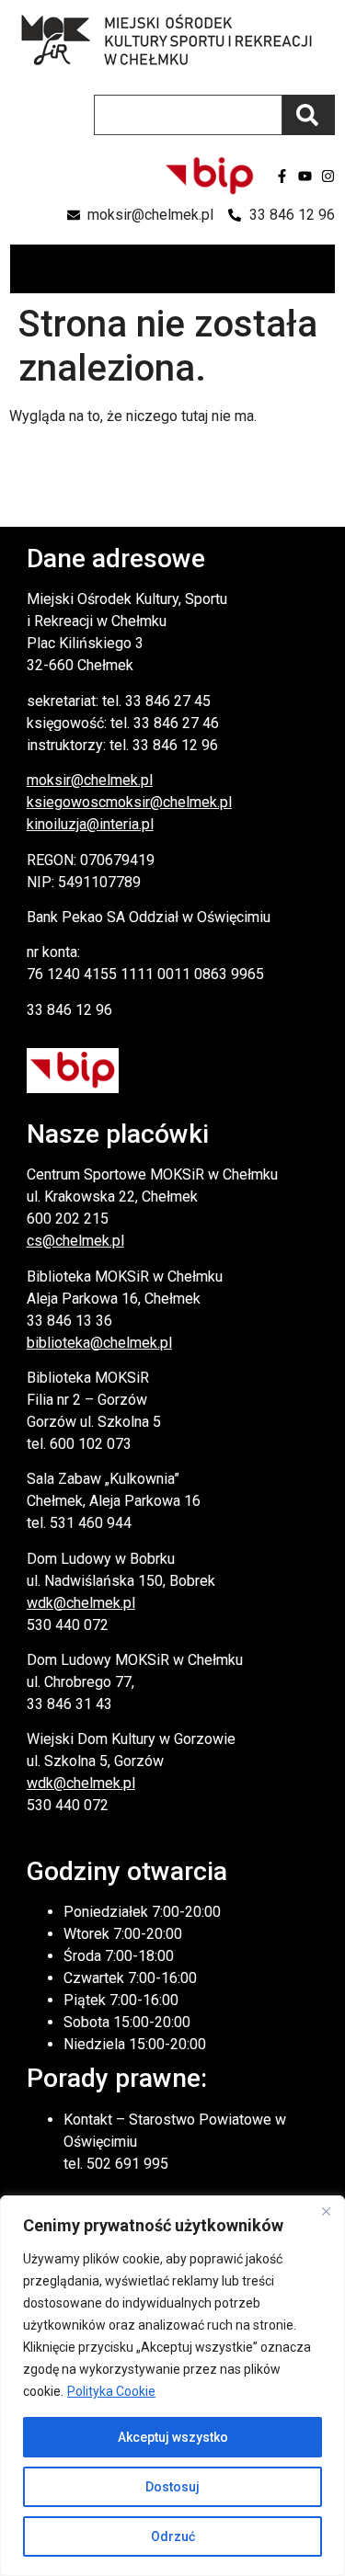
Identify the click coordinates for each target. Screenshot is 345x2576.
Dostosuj (172, 2487)
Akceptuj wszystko (173, 2437)
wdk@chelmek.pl (81, 1603)
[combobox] (188, 115)
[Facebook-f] (282, 176)
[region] (172, 2386)
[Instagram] (328, 176)
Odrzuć (173, 2536)
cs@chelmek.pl (75, 1241)
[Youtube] (305, 176)
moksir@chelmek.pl (90, 780)
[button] (320, 269)
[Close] (326, 2211)
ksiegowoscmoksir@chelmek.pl (129, 802)
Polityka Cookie (111, 2391)
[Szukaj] (309, 115)
